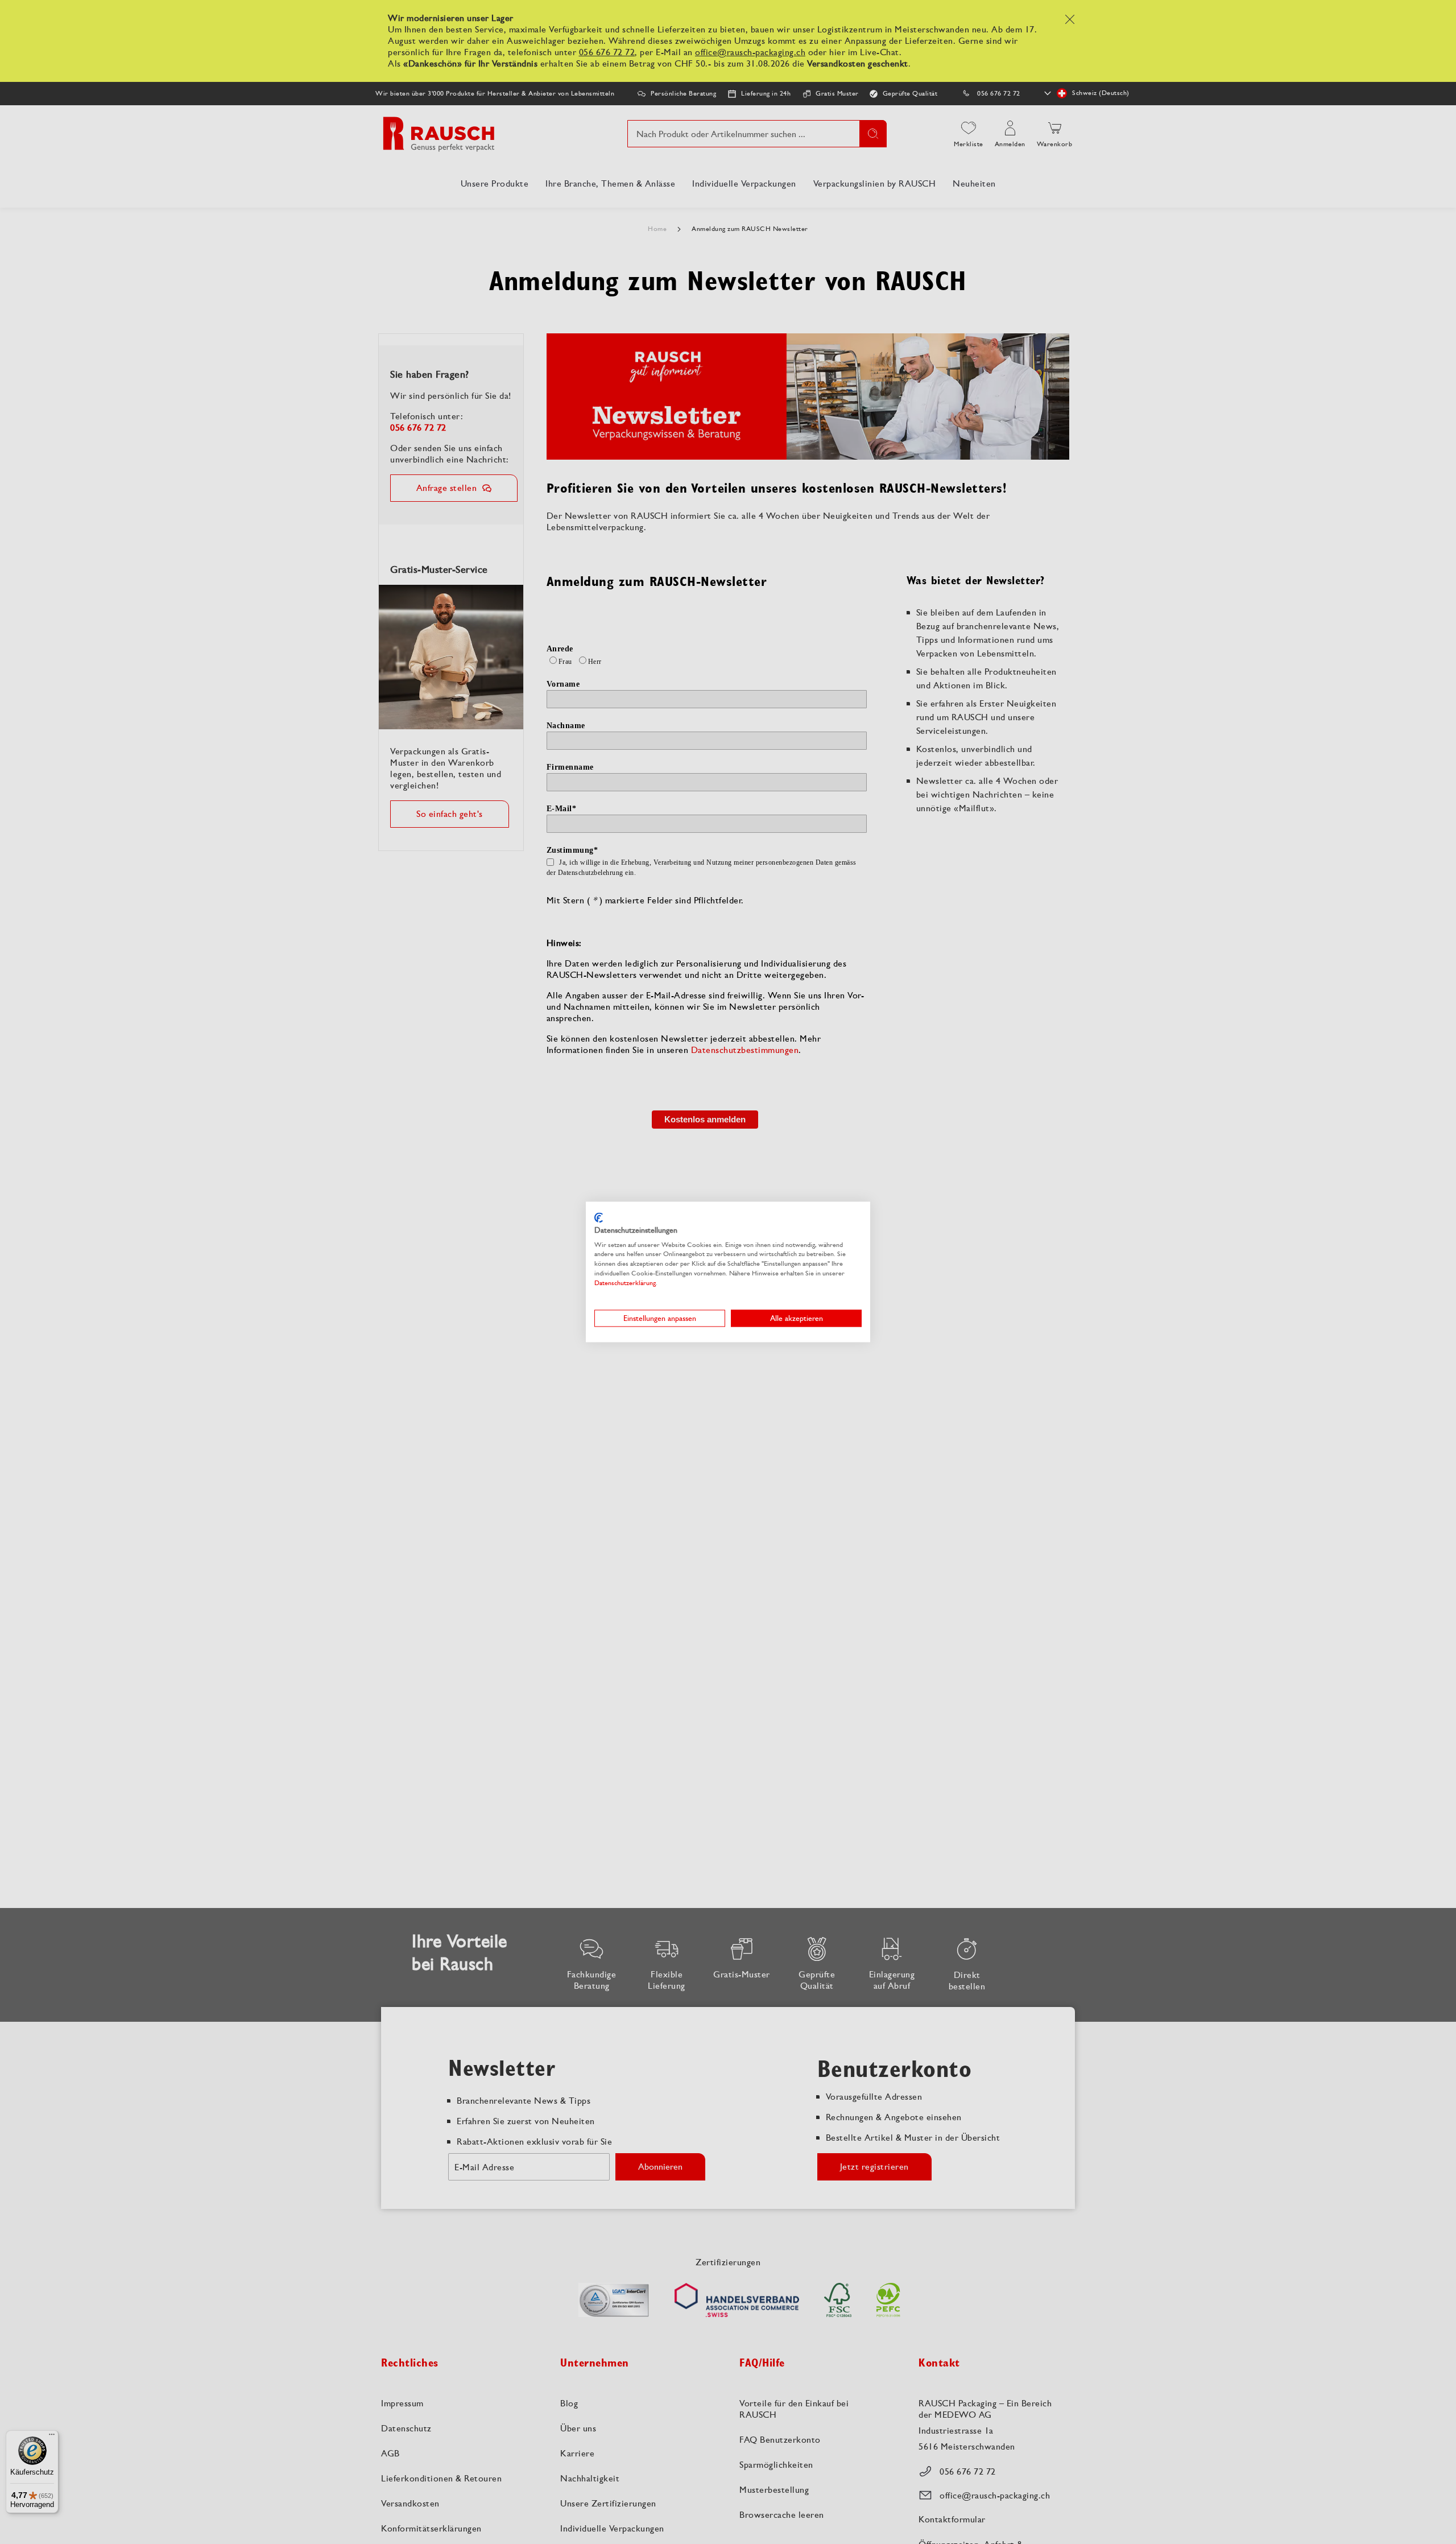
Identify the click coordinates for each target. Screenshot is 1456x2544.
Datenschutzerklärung (625, 1283)
